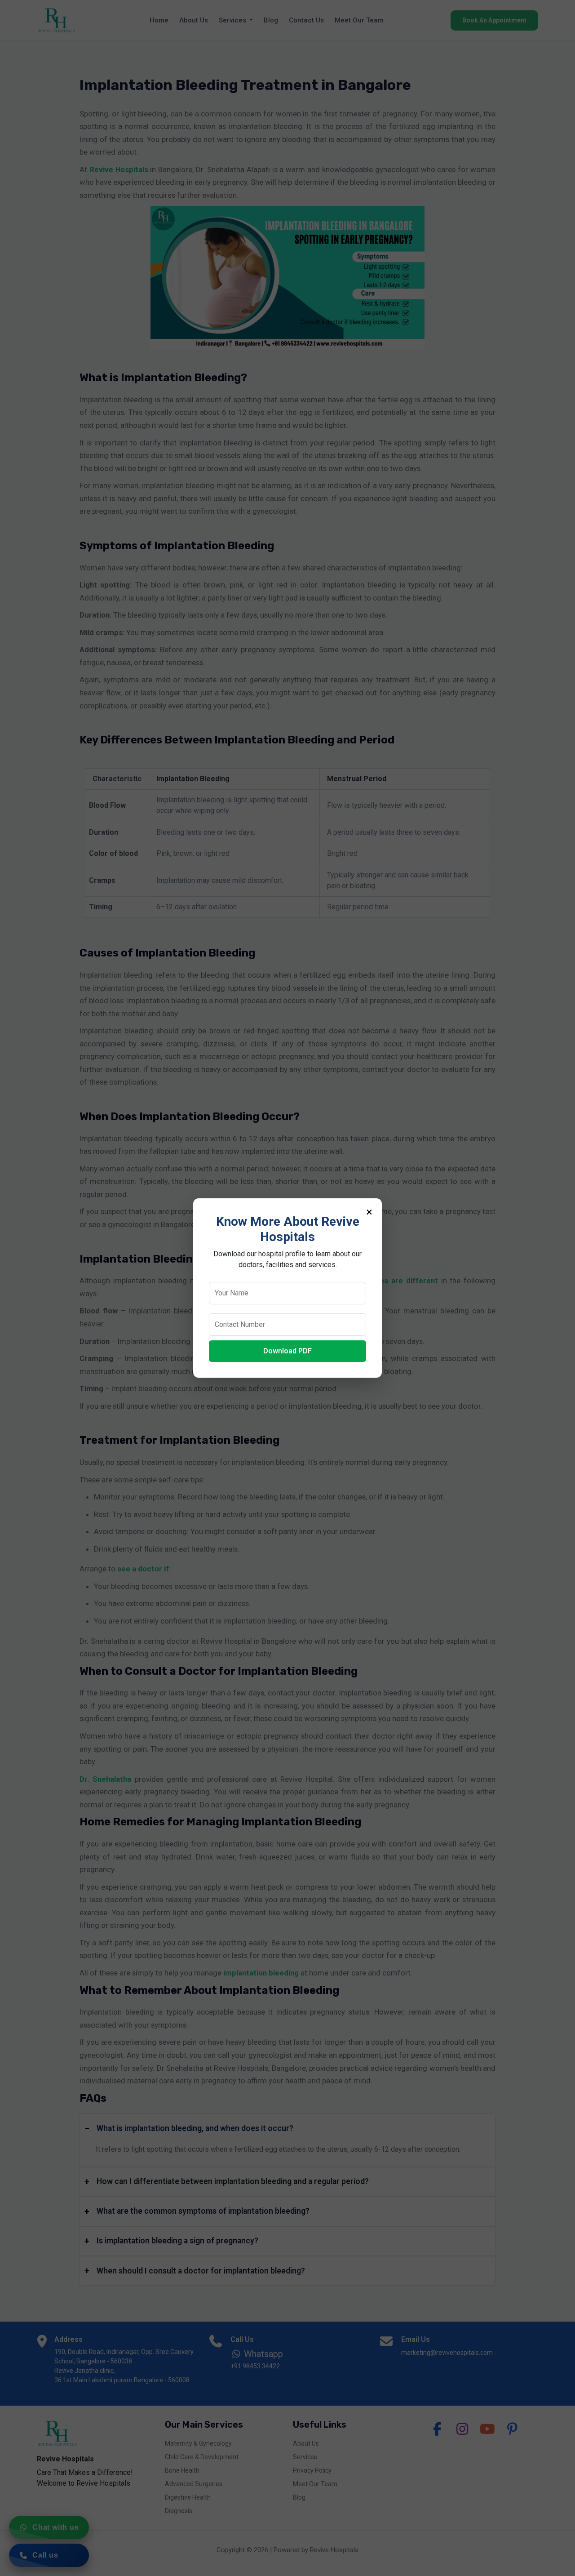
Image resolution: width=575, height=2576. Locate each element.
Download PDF (287, 1351)
